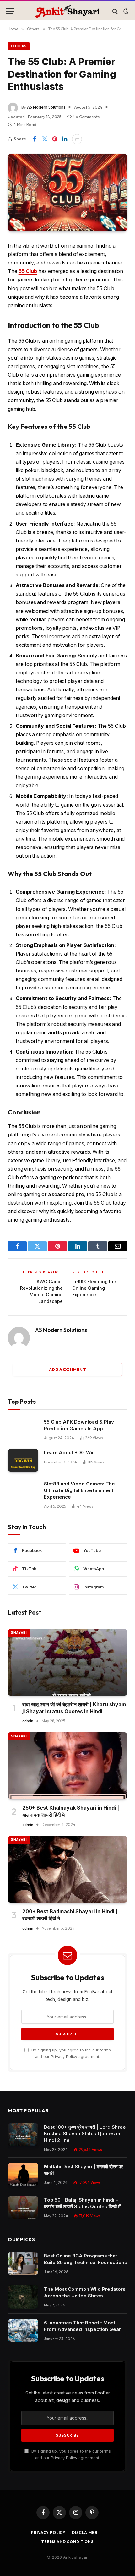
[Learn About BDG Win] (23, 1460)
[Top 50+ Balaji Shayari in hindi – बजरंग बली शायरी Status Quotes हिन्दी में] (23, 2208)
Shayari (19, 1633)
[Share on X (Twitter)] (45, 139)
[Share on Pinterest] (55, 139)
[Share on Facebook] (35, 139)
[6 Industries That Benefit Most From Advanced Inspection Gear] (23, 2331)
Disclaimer (85, 2532)
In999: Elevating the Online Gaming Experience (94, 1288)
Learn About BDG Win (69, 1453)
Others (19, 46)
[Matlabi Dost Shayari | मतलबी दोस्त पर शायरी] (23, 2174)
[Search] (115, 11)
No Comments (86, 117)
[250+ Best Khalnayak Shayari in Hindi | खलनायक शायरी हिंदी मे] (67, 1766)
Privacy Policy (64, 2057)
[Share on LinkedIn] (65, 139)
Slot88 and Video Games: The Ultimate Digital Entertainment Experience (79, 1490)
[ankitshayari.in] (67, 11)
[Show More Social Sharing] (77, 139)
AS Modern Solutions (46, 107)
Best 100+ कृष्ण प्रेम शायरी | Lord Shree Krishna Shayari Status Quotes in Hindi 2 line (85, 2134)
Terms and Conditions (67, 2542)
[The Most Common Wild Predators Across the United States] (23, 2297)
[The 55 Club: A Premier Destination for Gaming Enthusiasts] (67, 193)
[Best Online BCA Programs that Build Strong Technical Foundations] (23, 2264)
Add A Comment (67, 1370)
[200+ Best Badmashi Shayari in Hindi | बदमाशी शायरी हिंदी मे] (67, 1869)
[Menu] (10, 11)
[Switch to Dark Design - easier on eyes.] (125, 11)
